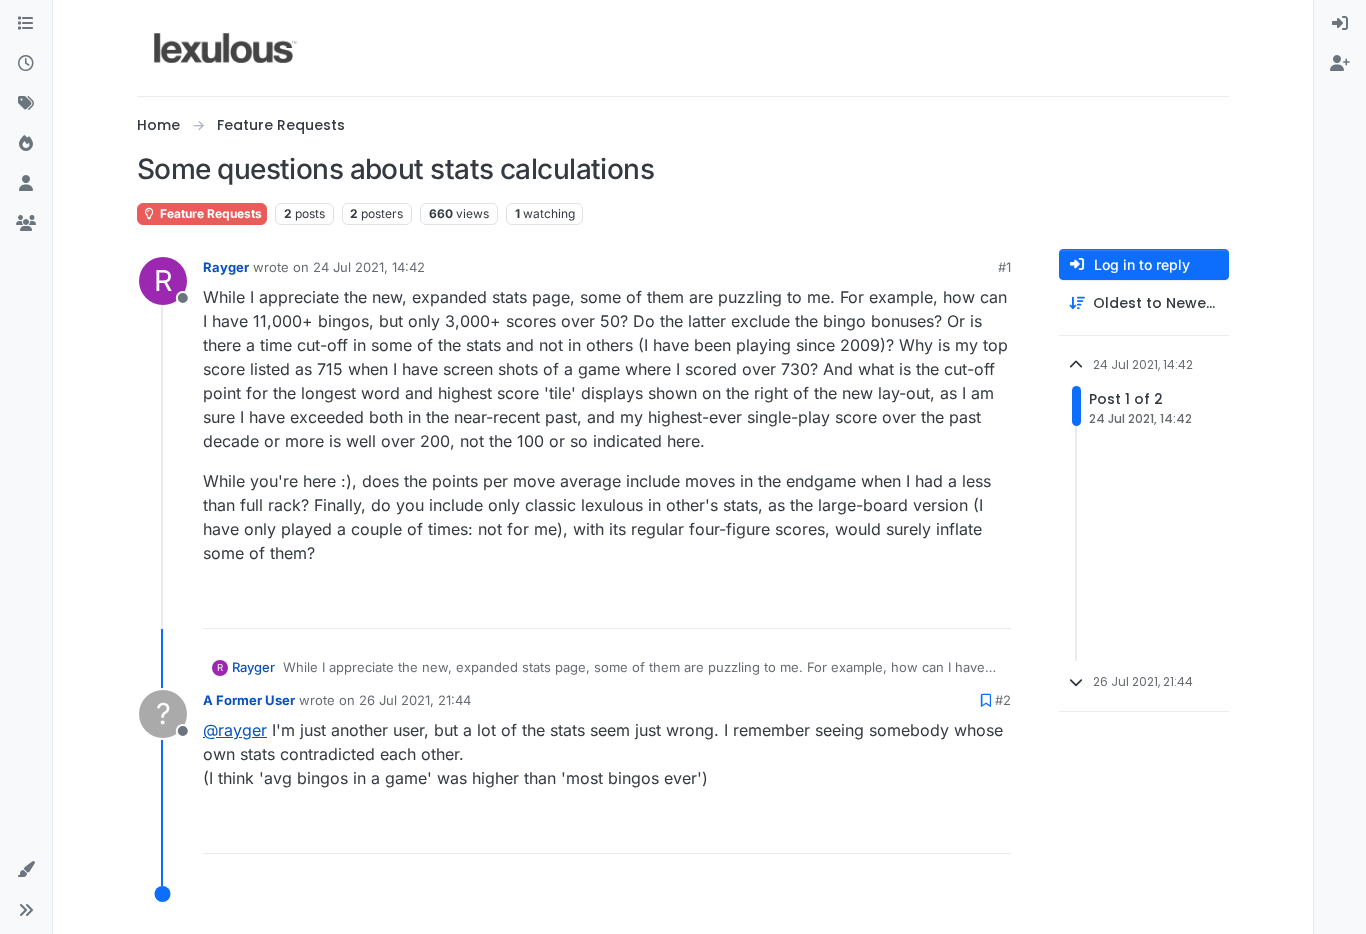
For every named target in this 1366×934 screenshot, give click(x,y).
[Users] (26, 184)
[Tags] (26, 104)
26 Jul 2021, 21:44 (415, 700)
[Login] (1340, 24)
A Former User (249, 700)
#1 (1004, 267)
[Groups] (26, 224)
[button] (26, 870)
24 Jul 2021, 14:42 (369, 267)
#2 (1003, 700)
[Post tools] (994, 604)
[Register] (1340, 64)
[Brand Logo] (225, 48)
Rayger (226, 267)
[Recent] (26, 64)
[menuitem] (1340, 24)
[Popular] (26, 144)
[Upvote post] (919, 604)
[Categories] (26, 24)
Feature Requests (209, 213)
